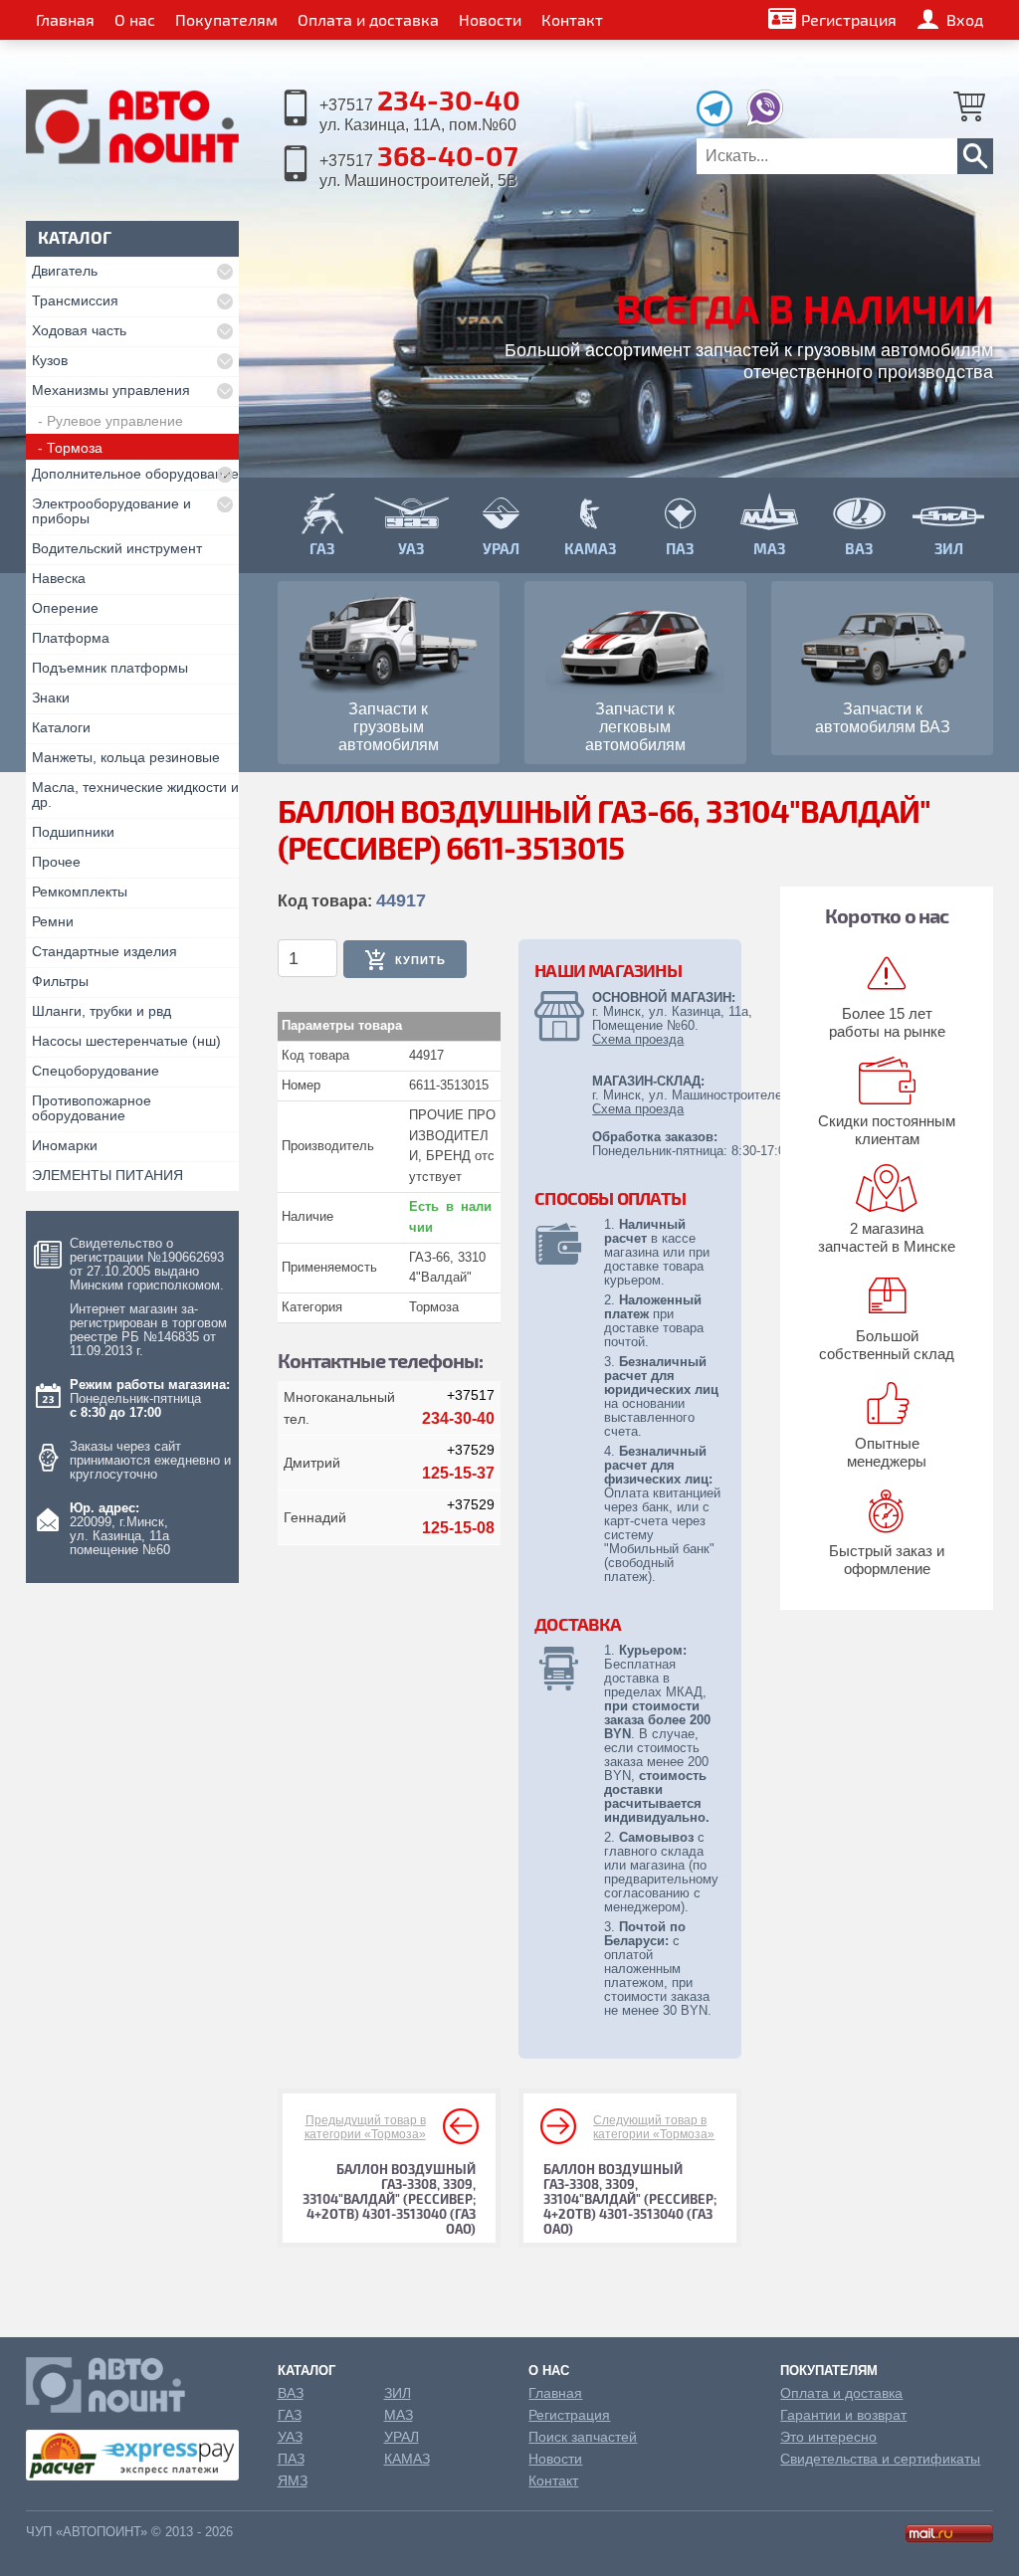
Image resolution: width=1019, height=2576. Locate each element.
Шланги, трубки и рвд (102, 1011)
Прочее (56, 862)
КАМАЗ (407, 2459)
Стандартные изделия (104, 951)
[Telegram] (719, 121)
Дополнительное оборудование (135, 474)
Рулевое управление (115, 421)
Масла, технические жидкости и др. (135, 794)
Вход (965, 19)
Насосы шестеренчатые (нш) (126, 1041)
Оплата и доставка (368, 19)
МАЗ (399, 2415)
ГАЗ (290, 2415)
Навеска (59, 578)
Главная (65, 19)
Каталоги (61, 727)
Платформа (71, 638)
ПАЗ (291, 2459)
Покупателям (226, 19)
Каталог (306, 2371)
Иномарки (65, 1145)
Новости (490, 19)
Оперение (65, 608)
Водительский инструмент (117, 548)
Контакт (572, 19)
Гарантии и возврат (843, 2415)
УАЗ (290, 2437)
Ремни (53, 921)
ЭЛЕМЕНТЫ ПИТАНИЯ (107, 1175)
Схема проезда (638, 1039)
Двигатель (65, 271)
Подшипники (73, 832)
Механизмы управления (111, 390)
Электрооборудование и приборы (111, 511)
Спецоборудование (96, 1071)
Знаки (51, 697)
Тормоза (75, 448)
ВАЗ (291, 2393)
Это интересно (828, 2437)
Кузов (50, 360)
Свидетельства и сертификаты (880, 2459)
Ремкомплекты (80, 892)
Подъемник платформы (110, 668)
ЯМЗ (293, 2480)
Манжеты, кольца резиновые (126, 757)
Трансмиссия (75, 300)
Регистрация (849, 19)
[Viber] (765, 121)
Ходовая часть (79, 330)
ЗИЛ (398, 2393)
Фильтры (60, 981)
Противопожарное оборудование (92, 1108)
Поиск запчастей (583, 2437)
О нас (135, 19)
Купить (420, 960)
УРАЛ (402, 2437)
